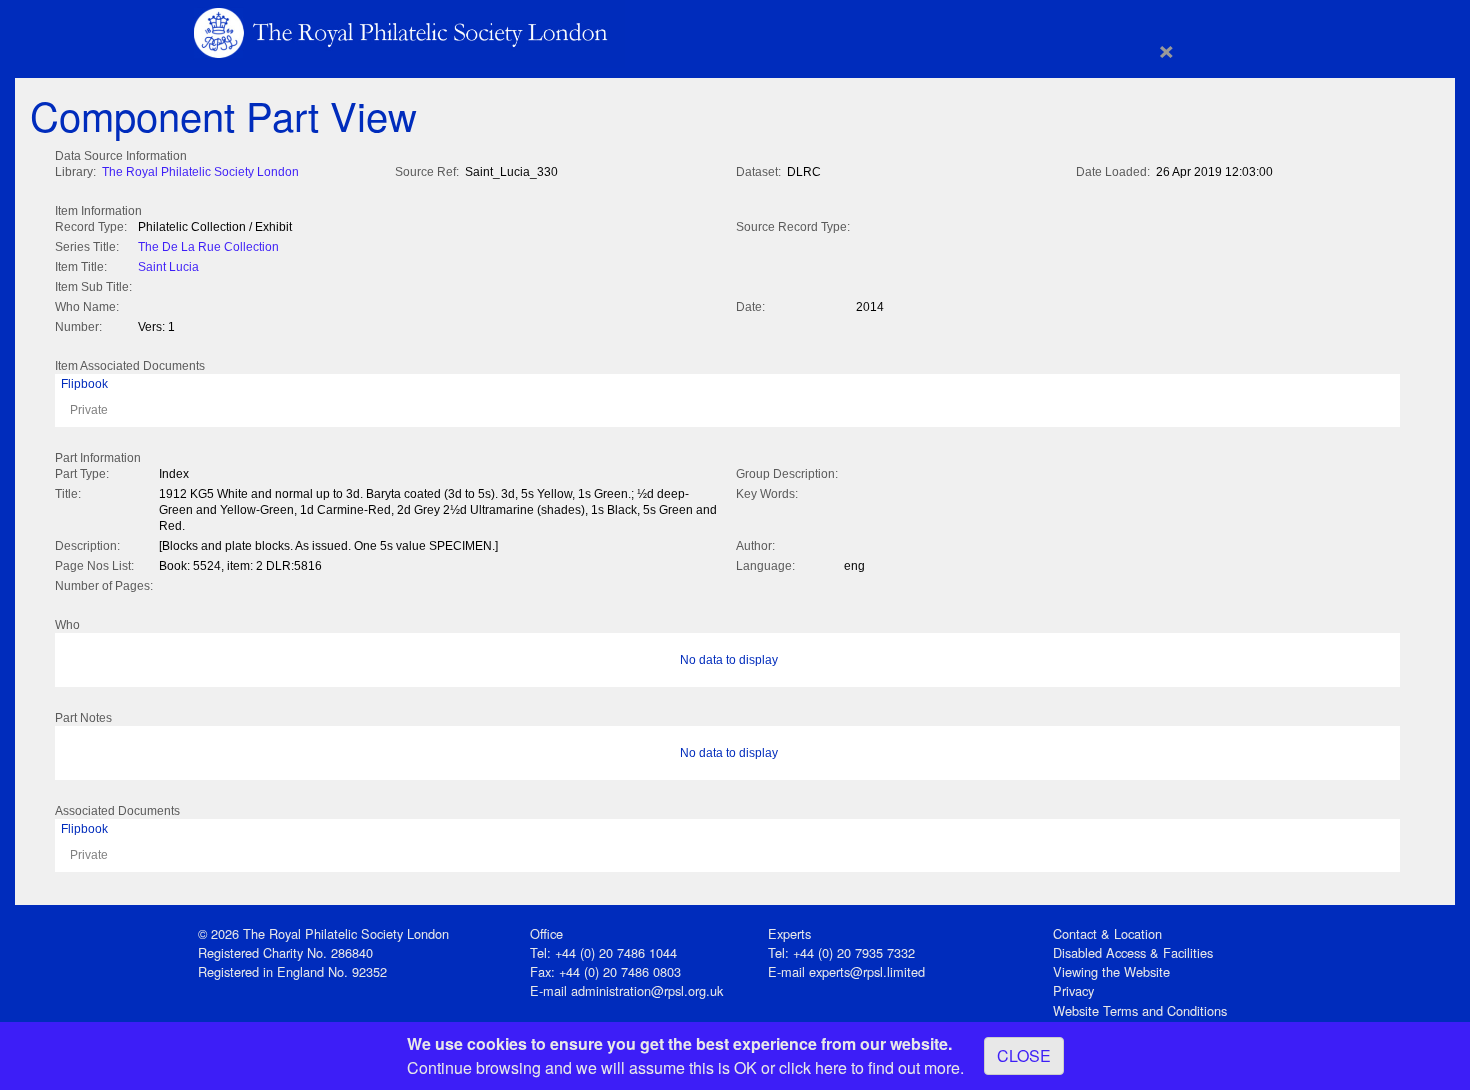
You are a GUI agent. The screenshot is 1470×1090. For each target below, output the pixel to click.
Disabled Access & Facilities (1133, 952)
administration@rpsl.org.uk (647, 990)
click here (813, 1067)
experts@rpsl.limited (867, 971)
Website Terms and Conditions (1140, 1010)
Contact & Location (1107, 933)
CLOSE (1024, 1055)
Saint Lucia (168, 267)
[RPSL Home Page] (402, 31)
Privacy (1073, 990)
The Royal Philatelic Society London (200, 172)
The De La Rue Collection (208, 247)
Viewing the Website (1111, 971)
